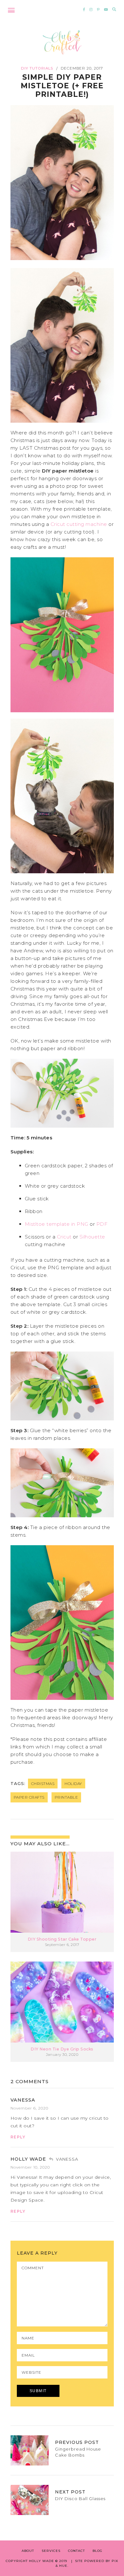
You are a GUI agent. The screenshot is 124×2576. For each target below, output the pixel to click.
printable (66, 1797)
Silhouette (92, 1237)
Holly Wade (28, 2159)
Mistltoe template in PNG (57, 1224)
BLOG (97, 2551)
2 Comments (30, 2081)
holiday (73, 1784)
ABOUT (28, 2551)
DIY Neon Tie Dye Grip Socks (62, 2049)
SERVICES (51, 2551)
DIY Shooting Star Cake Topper (62, 1939)
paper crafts (29, 1797)
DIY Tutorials (37, 68)
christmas (43, 1784)
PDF (102, 1224)
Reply (18, 2137)
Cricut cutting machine (79, 524)
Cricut (64, 1237)
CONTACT (76, 2551)
